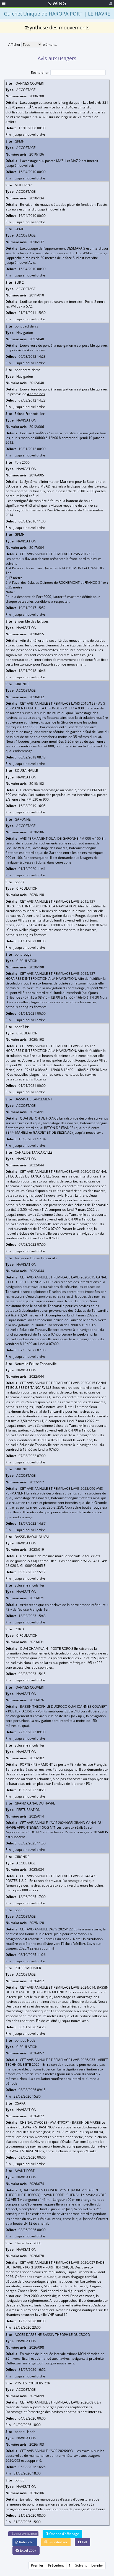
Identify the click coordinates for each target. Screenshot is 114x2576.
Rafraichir (26, 2542)
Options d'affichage (64, 2534)
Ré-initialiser (58, 2542)
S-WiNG (57, 3)
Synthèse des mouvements (58, 27)
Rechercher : (41, 73)
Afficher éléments (33, 45)
